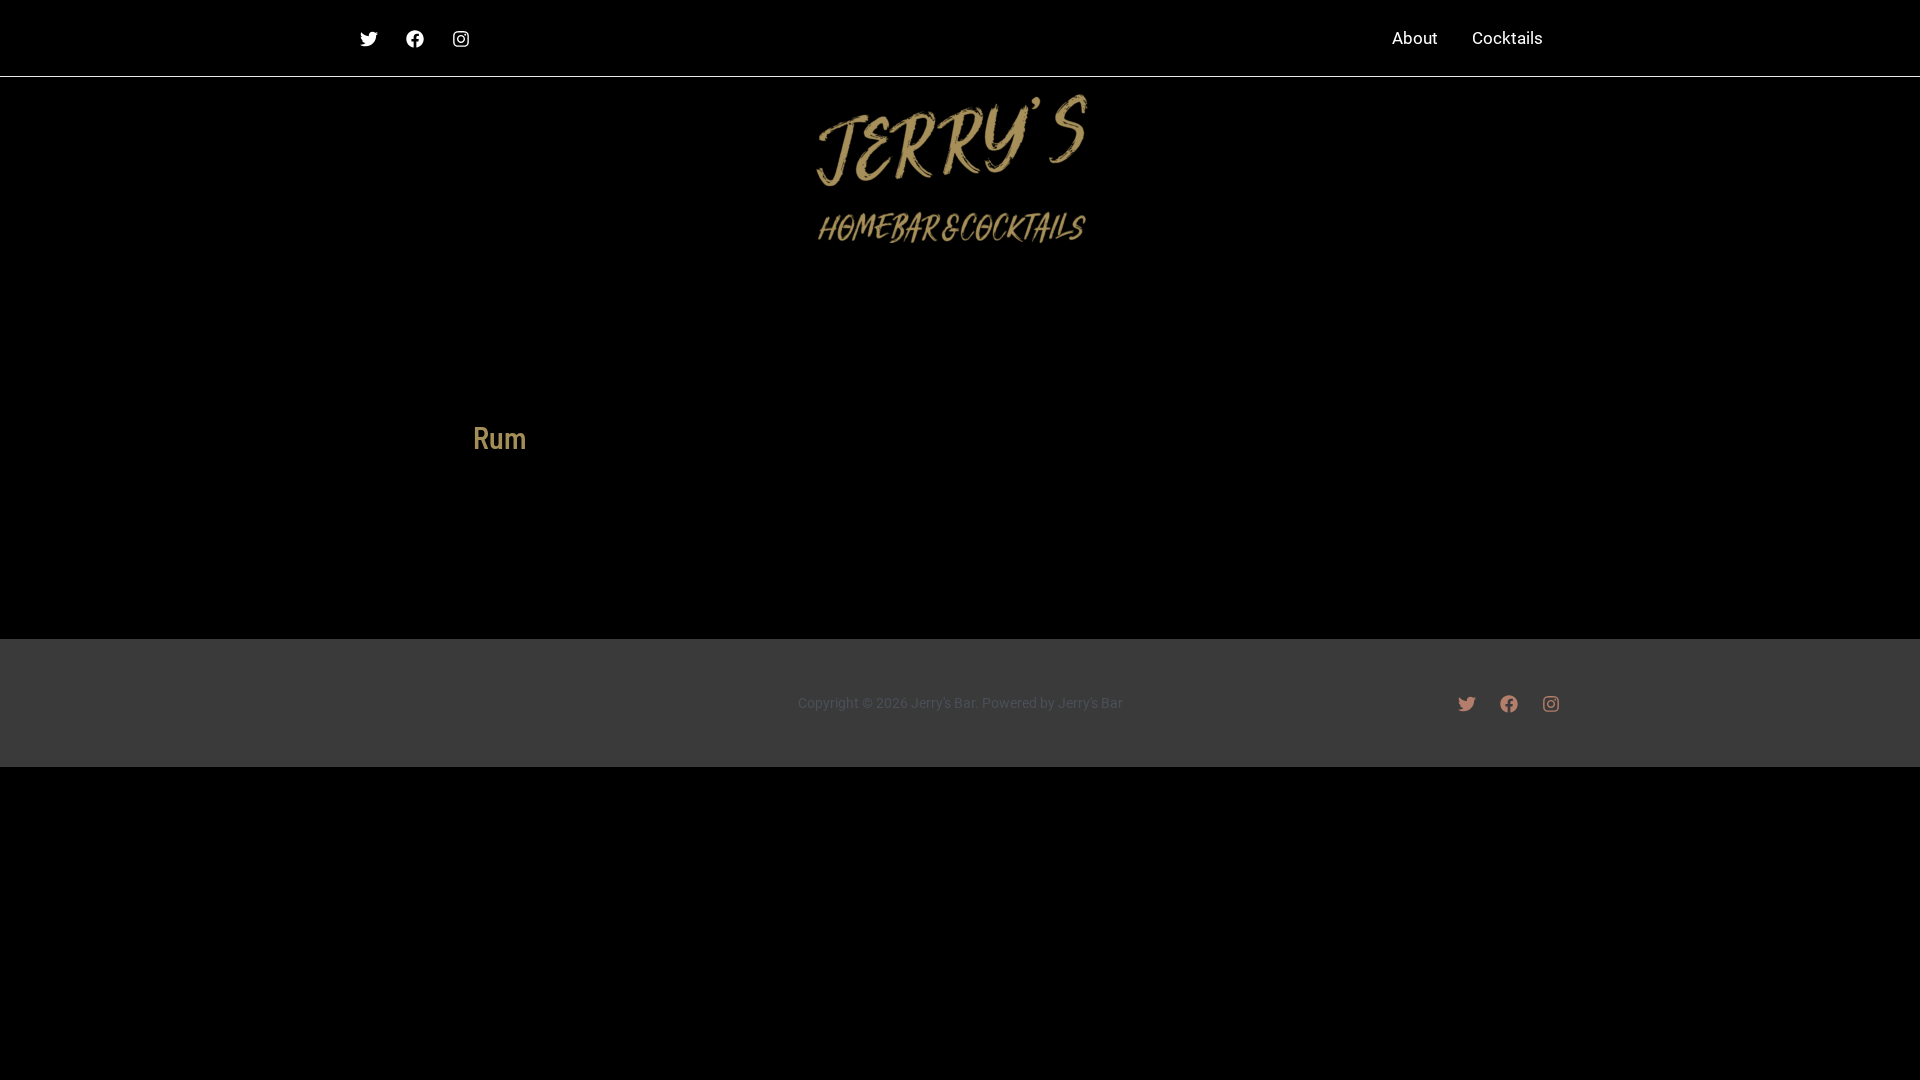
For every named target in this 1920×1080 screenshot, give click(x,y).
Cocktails (1507, 38)
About (1415, 38)
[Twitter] (369, 39)
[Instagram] (461, 39)
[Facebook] (415, 39)
